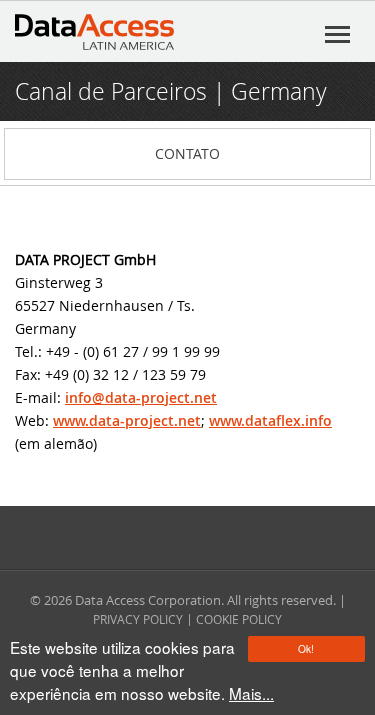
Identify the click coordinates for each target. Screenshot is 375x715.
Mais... (251, 693)
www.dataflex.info (270, 420)
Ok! (306, 648)
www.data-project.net (127, 420)
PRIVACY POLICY (138, 619)
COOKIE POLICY (239, 619)
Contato (187, 153)
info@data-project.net (141, 397)
